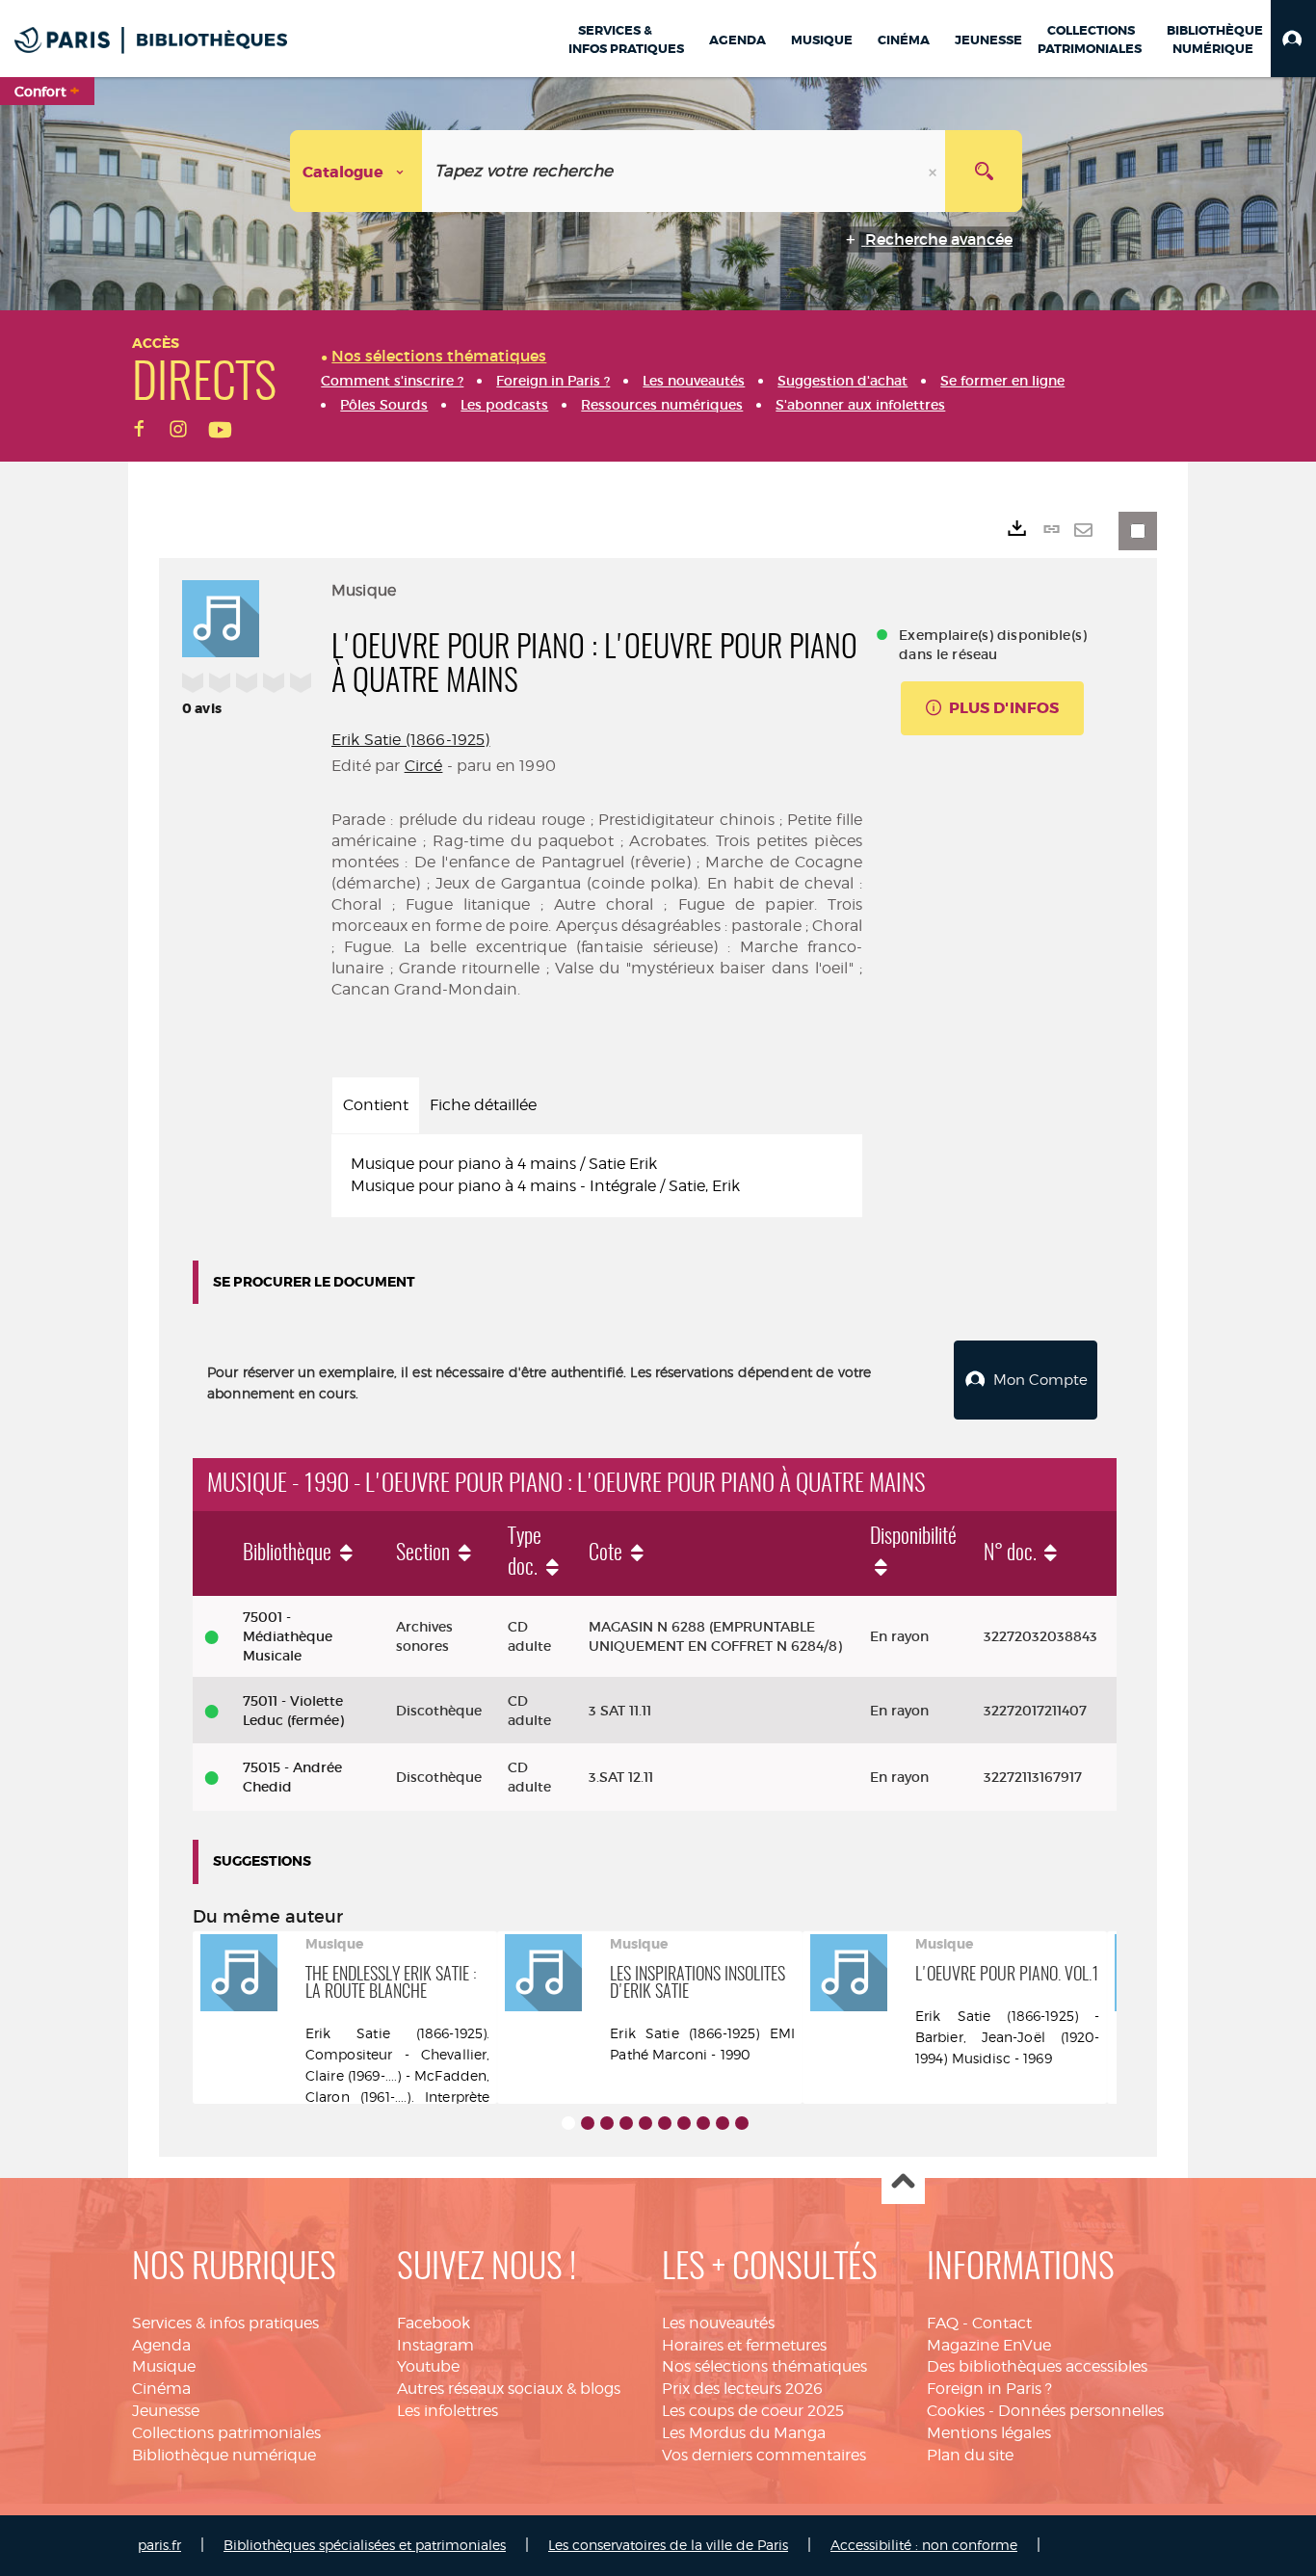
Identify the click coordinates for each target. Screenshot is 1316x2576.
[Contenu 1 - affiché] (568, 2123)
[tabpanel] (597, 1176)
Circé (424, 766)
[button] (1293, 39)
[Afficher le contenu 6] (665, 2123)
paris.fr (159, 2545)
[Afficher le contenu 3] (607, 2123)
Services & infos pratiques (225, 2323)
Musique (164, 2366)
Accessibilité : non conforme (924, 2545)
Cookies (956, 2411)
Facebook (434, 2323)
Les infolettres (447, 2411)
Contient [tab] (376, 1105)
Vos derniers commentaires (764, 2455)
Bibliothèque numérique (224, 2455)
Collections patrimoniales (226, 2433)
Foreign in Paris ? (989, 2389)
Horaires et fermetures (744, 2345)
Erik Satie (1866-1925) (411, 740)
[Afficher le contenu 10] (742, 2123)
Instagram (435, 2345)
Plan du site (970, 2455)
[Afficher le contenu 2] (588, 2123)
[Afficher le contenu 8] (703, 2123)
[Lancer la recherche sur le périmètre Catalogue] (984, 171)
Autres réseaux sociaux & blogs (509, 2389)
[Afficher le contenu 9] (723, 2123)
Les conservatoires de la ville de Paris (668, 2545)
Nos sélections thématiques (764, 2366)
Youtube (428, 2366)
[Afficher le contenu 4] (626, 2123)
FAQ (943, 2323)
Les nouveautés (718, 2323)
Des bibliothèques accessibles (1037, 2366)
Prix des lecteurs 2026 (742, 2389)
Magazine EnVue (989, 2345)
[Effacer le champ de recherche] (934, 171)
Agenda (161, 2345)
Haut (903, 2183)
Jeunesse (166, 2411)
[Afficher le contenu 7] (684, 2123)
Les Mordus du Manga (744, 2433)
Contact (1002, 2323)
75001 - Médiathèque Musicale (288, 1636)
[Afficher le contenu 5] (645, 2123)
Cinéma (161, 2389)
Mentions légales (989, 2433)
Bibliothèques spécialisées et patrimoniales (365, 2545)
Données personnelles (1081, 2411)
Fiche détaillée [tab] (483, 1105)
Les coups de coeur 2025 (753, 2411)
